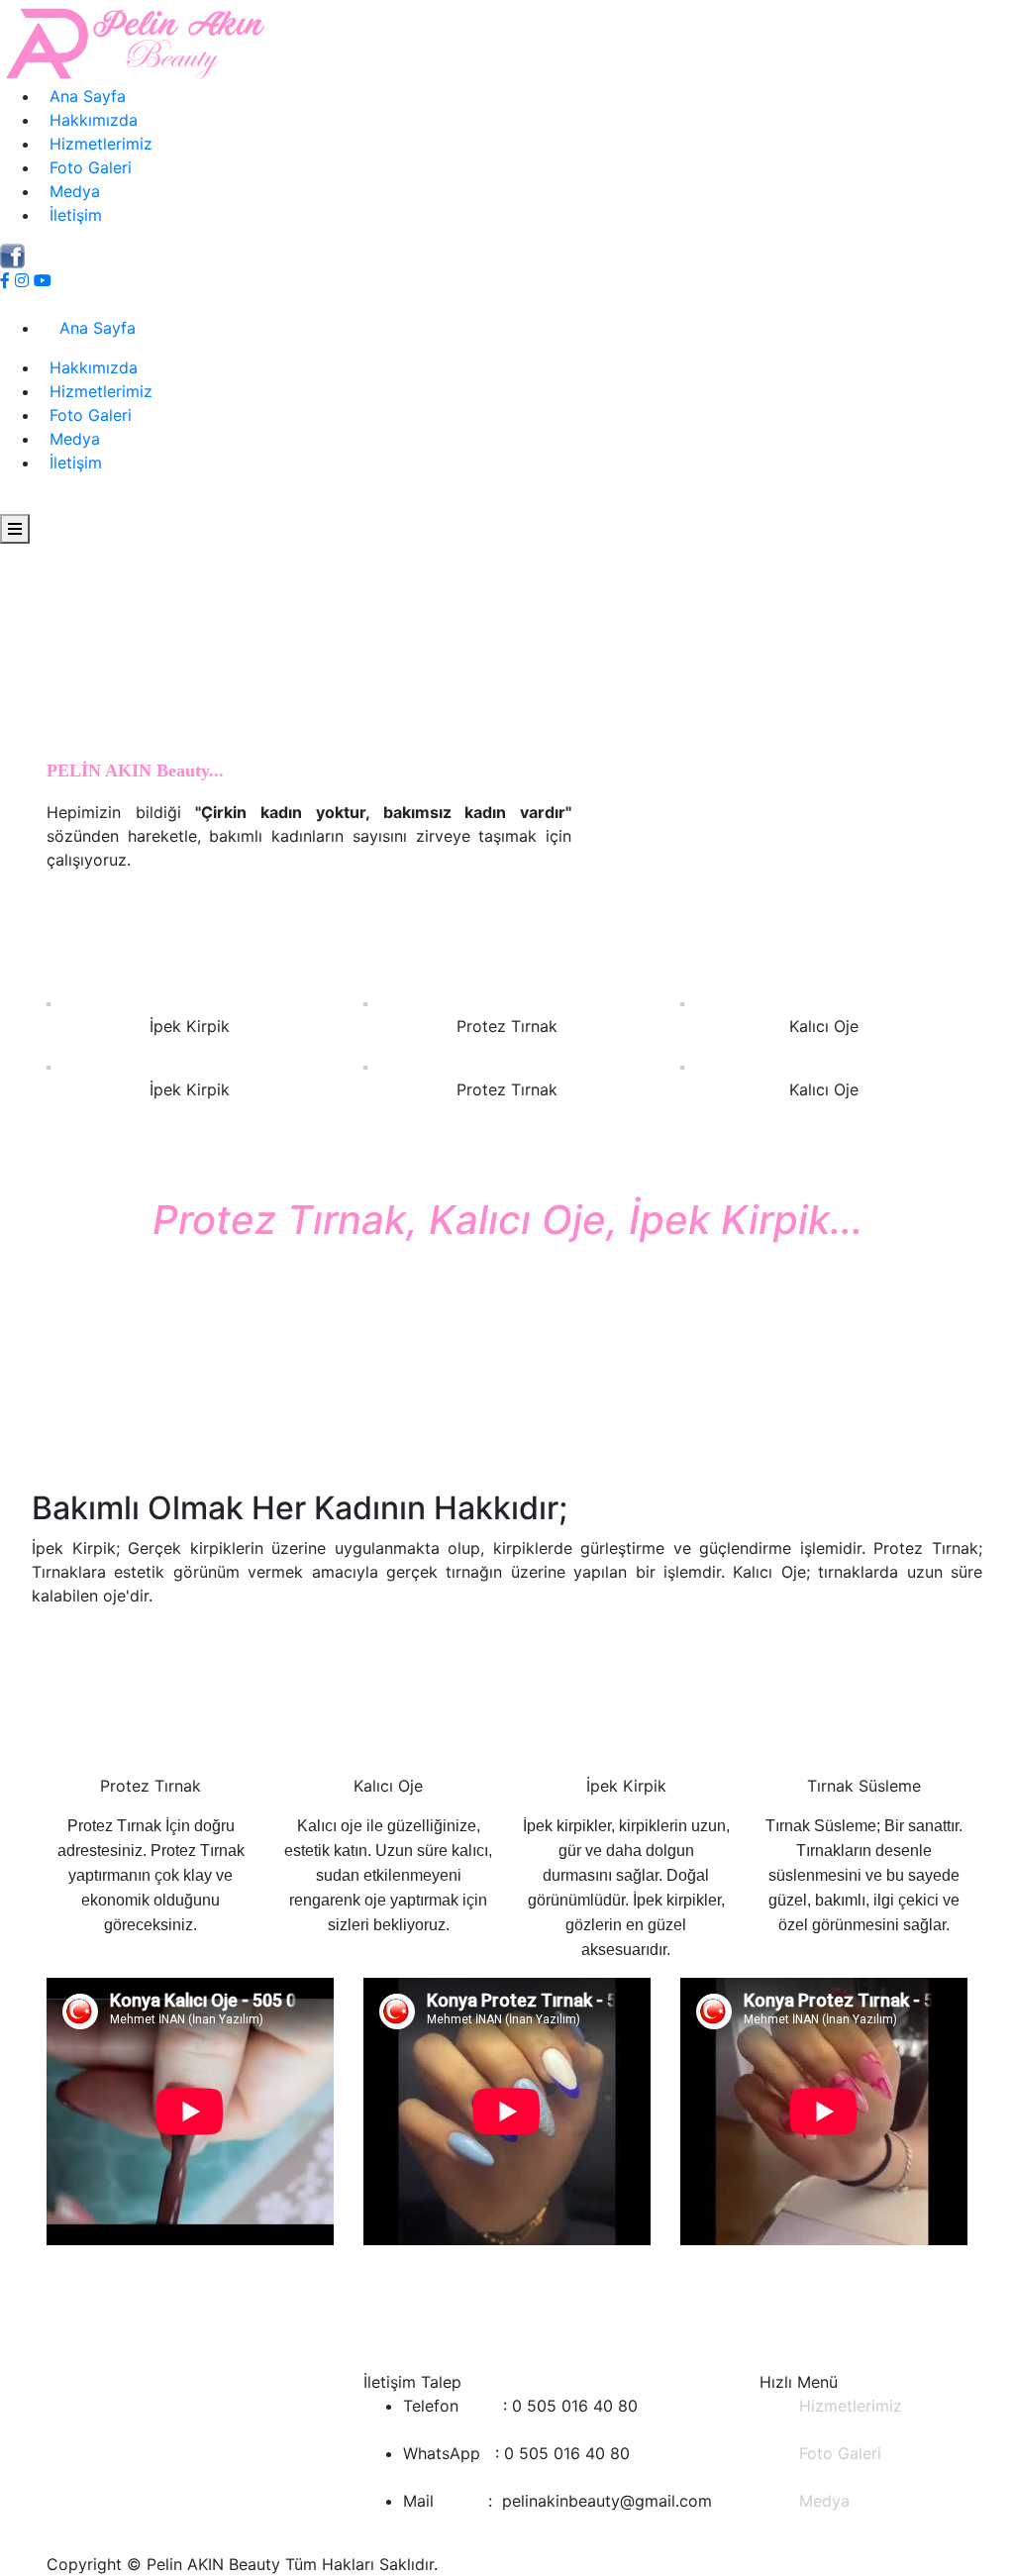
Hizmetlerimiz (96, 144)
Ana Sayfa (83, 96)
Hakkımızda (89, 120)
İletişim (71, 215)
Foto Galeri (86, 167)
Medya (70, 191)
